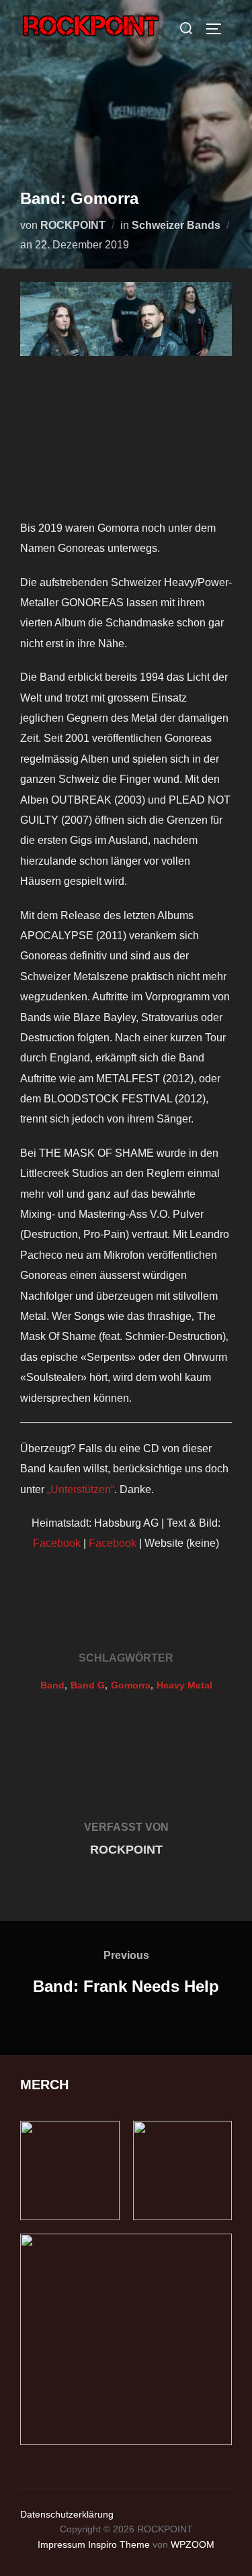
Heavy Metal (184, 1685)
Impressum (61, 2544)
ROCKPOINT (73, 225)
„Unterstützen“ (81, 1489)
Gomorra (131, 1685)
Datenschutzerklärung (67, 2514)
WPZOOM (193, 2544)
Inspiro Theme (119, 2544)
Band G (88, 1685)
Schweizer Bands (176, 225)
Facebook (58, 1543)
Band (52, 1685)
